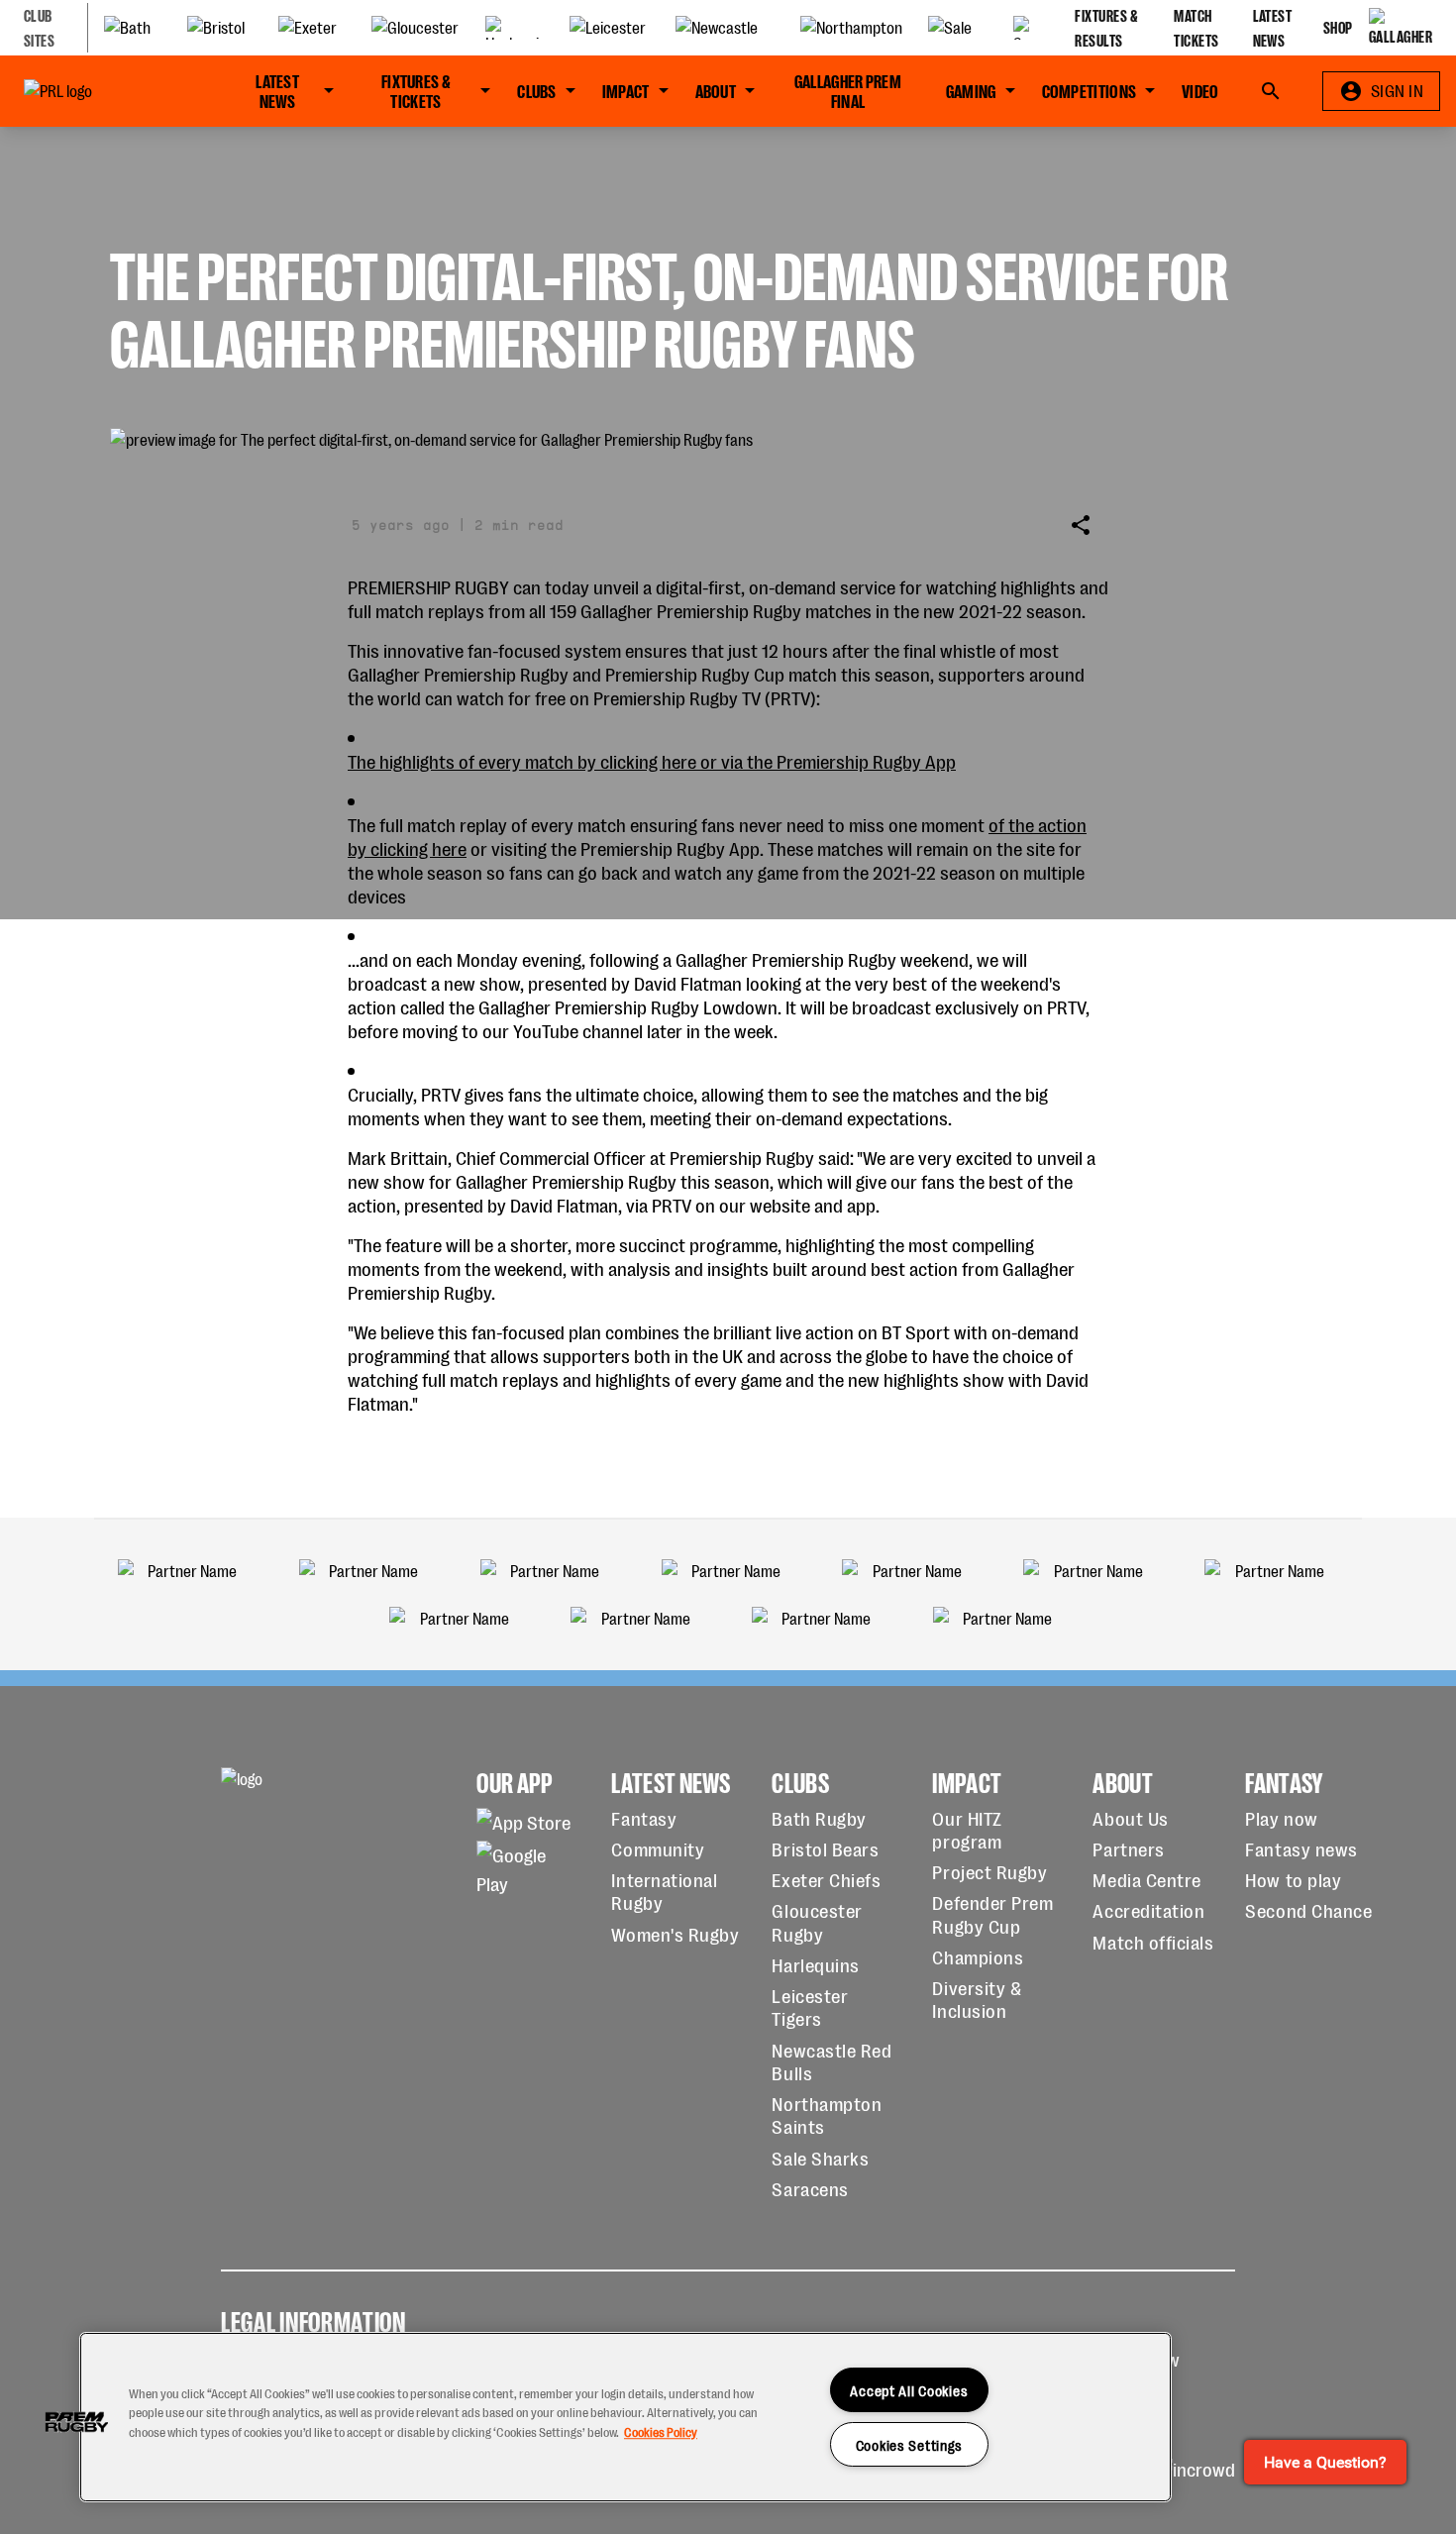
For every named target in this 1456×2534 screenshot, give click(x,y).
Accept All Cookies (909, 2390)
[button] (76, 2422)
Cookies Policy (661, 2431)
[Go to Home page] (101, 91)
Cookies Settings (910, 2444)
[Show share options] (1081, 525)
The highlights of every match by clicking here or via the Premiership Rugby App (652, 760)
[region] (625, 2417)
